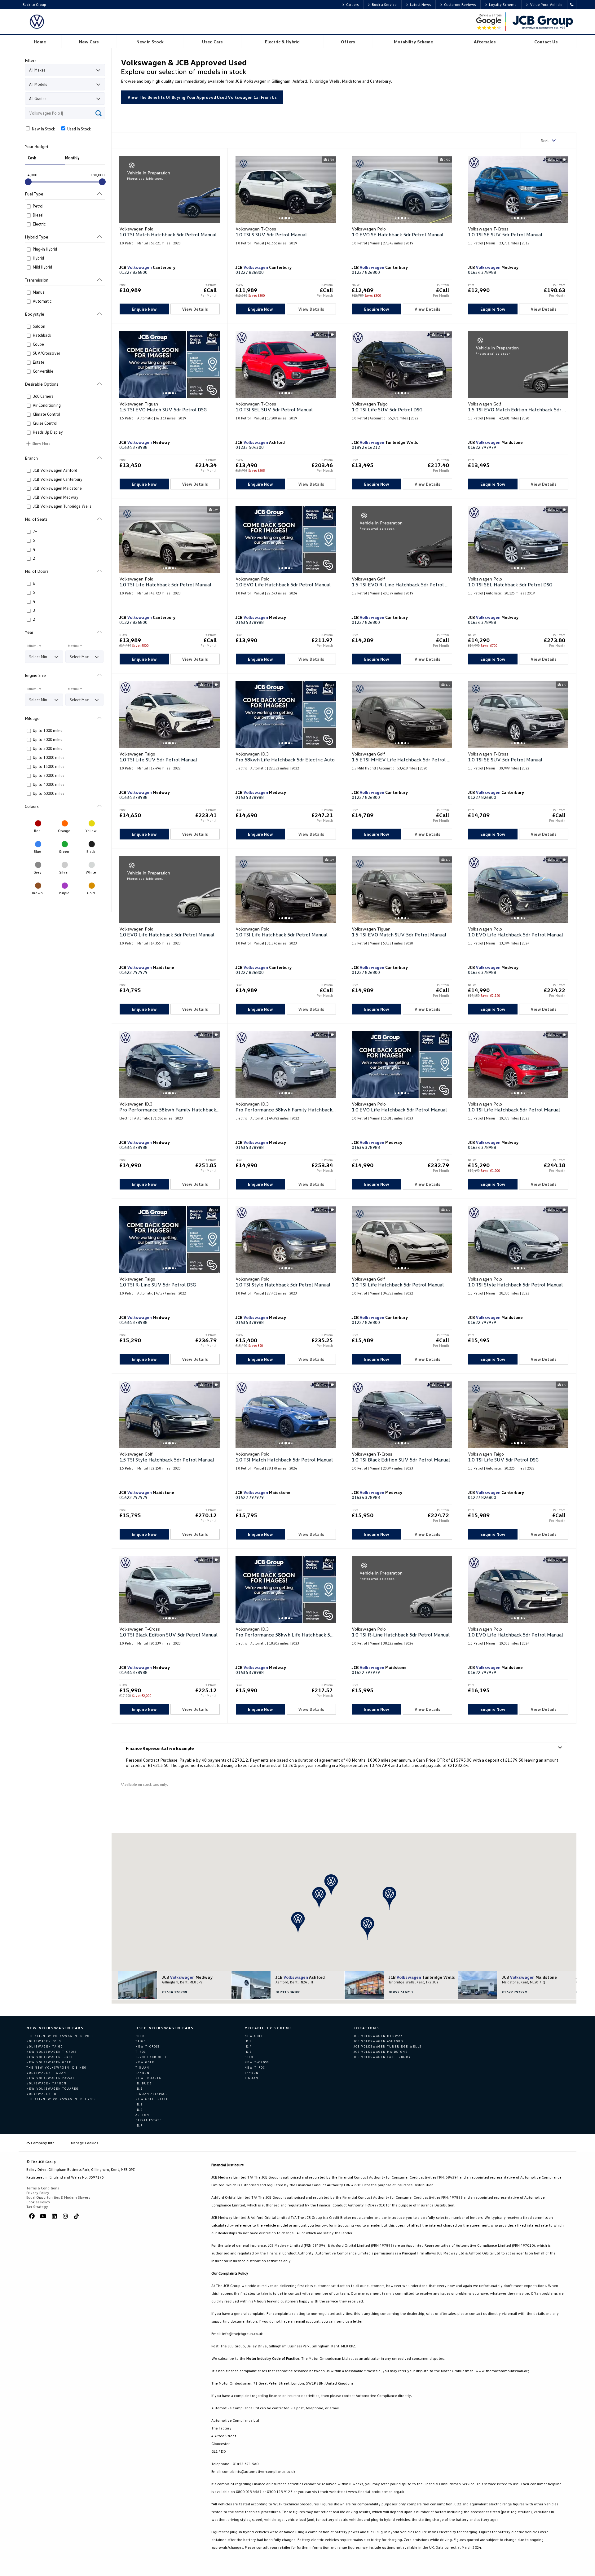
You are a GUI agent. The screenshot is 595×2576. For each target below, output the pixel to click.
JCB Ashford (300, 1977)
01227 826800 (133, 272)
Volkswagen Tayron (46, 2083)
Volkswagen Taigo (45, 2046)
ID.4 (139, 2110)
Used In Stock (79, 129)
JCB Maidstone (529, 1977)
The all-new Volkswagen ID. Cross (61, 2099)
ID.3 (139, 2104)
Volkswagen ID (41, 2094)
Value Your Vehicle (546, 4)
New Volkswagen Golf (49, 2062)
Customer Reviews (460, 4)
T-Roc (141, 2052)
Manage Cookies (84, 2143)
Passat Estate (149, 2120)
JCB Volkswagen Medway (378, 2036)
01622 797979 (482, 447)
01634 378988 (482, 272)
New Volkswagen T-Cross (52, 2052)
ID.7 (139, 2125)
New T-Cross (148, 2046)
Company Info (42, 2143)
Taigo (141, 2041)
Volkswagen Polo (44, 2041)
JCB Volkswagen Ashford (378, 2041)
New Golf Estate (152, 2099)
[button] (331, 1886)
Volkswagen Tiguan (46, 2073)
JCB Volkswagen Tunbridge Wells (388, 2046)
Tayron (143, 2073)
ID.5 (139, 2089)
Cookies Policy (38, 2202)
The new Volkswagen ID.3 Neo (56, 2068)
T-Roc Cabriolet (151, 2057)
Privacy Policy (38, 2193)
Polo (140, 2036)
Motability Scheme (268, 2028)
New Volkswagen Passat (51, 2078)
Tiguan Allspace (152, 2094)
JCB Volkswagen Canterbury (382, 2057)
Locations (366, 2028)
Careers (352, 4)
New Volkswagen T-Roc (50, 2057)
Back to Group (34, 4)
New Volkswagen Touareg (53, 2089)
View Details (195, 309)
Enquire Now (144, 309)
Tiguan (142, 2068)
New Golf (145, 2062)
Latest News (420, 4)
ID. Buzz (144, 2083)
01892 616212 (366, 447)
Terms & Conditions (43, 2188)
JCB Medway (187, 1977)
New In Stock (43, 129)
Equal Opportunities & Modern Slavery (58, 2197)
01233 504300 (250, 447)
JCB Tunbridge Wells (420, 1977)
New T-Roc (255, 2068)
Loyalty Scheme (503, 4)
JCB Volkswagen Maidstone (381, 2052)
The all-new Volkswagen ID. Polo (60, 2036)
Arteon (142, 2115)
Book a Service (384, 4)
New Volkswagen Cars (55, 2028)
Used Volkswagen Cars (165, 2028)
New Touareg (149, 2078)
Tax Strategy (37, 2207)
